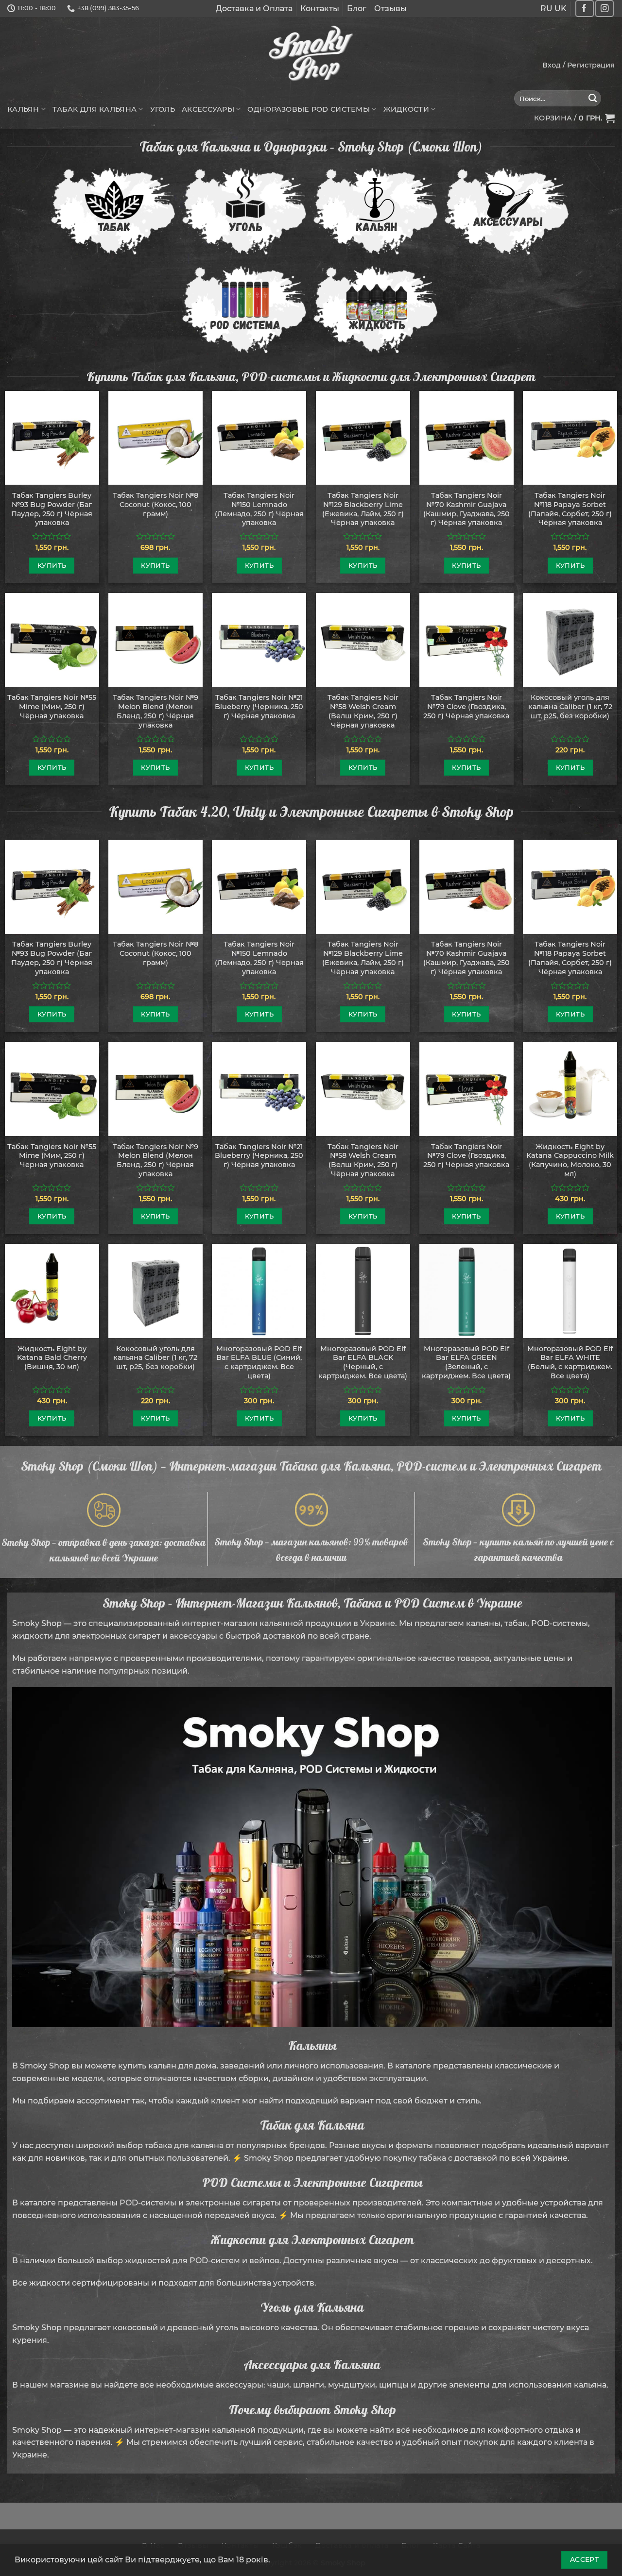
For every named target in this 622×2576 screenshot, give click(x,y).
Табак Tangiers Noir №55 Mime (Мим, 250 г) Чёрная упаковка (52, 706)
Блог (357, 8)
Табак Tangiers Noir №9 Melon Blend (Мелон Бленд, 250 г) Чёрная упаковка (155, 711)
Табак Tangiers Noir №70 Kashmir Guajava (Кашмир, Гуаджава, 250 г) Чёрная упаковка (466, 509)
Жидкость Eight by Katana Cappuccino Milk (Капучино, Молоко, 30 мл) (570, 1160)
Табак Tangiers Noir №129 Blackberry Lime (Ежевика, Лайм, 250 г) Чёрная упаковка (363, 509)
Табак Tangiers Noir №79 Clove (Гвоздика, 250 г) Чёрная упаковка (466, 706)
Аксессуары (208, 109)
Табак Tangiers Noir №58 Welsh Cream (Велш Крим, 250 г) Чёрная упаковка (363, 711)
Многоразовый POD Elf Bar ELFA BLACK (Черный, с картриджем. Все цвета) (363, 1362)
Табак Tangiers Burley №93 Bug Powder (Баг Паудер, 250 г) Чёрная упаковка (52, 509)
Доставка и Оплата (254, 8)
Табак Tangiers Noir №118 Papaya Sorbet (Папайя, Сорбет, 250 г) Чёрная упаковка (570, 509)
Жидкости (406, 109)
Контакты (320, 8)
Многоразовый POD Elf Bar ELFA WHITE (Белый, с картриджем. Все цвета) (570, 1362)
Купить (52, 565)
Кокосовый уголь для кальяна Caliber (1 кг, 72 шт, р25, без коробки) (570, 706)
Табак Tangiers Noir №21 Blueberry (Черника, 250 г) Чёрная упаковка (259, 706)
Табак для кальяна (95, 109)
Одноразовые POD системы (309, 109)
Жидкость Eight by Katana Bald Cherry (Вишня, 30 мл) (52, 1358)
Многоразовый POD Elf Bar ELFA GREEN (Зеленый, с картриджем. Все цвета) (466, 1362)
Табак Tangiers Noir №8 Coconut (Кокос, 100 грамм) (155, 504)
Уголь (163, 109)
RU (546, 8)
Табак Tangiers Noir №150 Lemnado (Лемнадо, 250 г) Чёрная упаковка (259, 509)
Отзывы (390, 8)
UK (561, 8)
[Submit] (593, 99)
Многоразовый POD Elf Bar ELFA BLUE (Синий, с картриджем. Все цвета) (259, 1362)
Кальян (23, 109)
